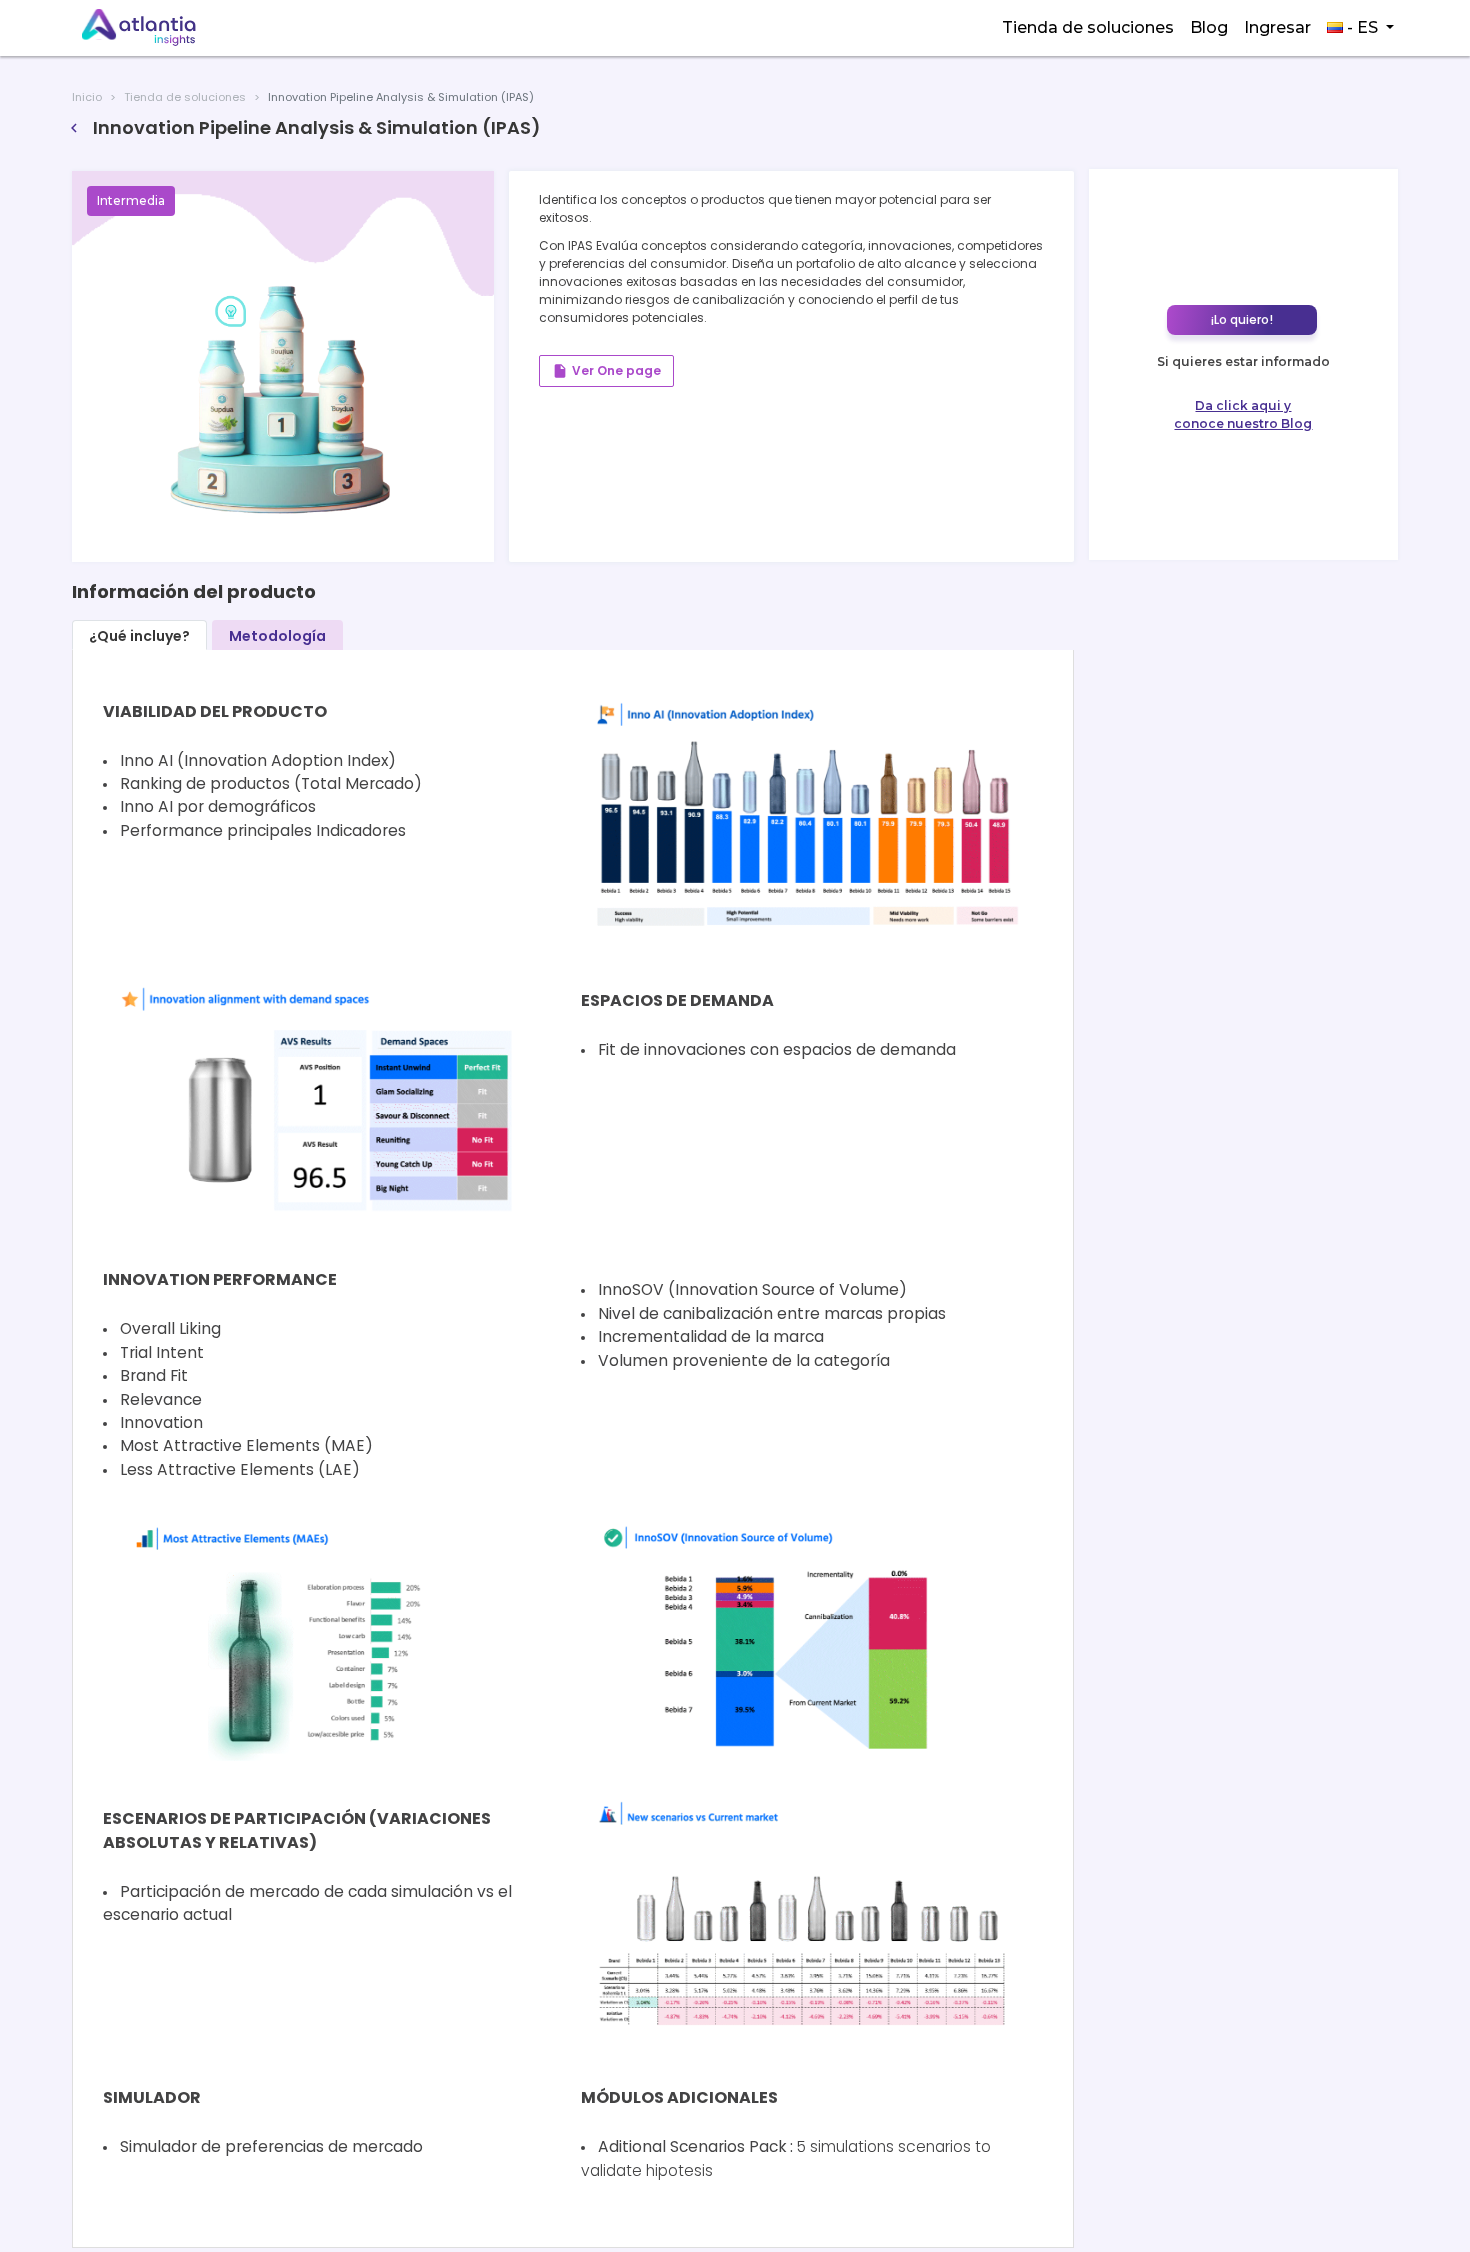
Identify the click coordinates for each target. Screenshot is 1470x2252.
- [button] (1360, 27)
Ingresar (1277, 27)
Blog (1209, 27)
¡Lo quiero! (1242, 319)
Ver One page (606, 371)
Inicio (87, 97)
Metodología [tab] (277, 636)
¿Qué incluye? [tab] (139, 636)
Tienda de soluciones (1088, 27)
